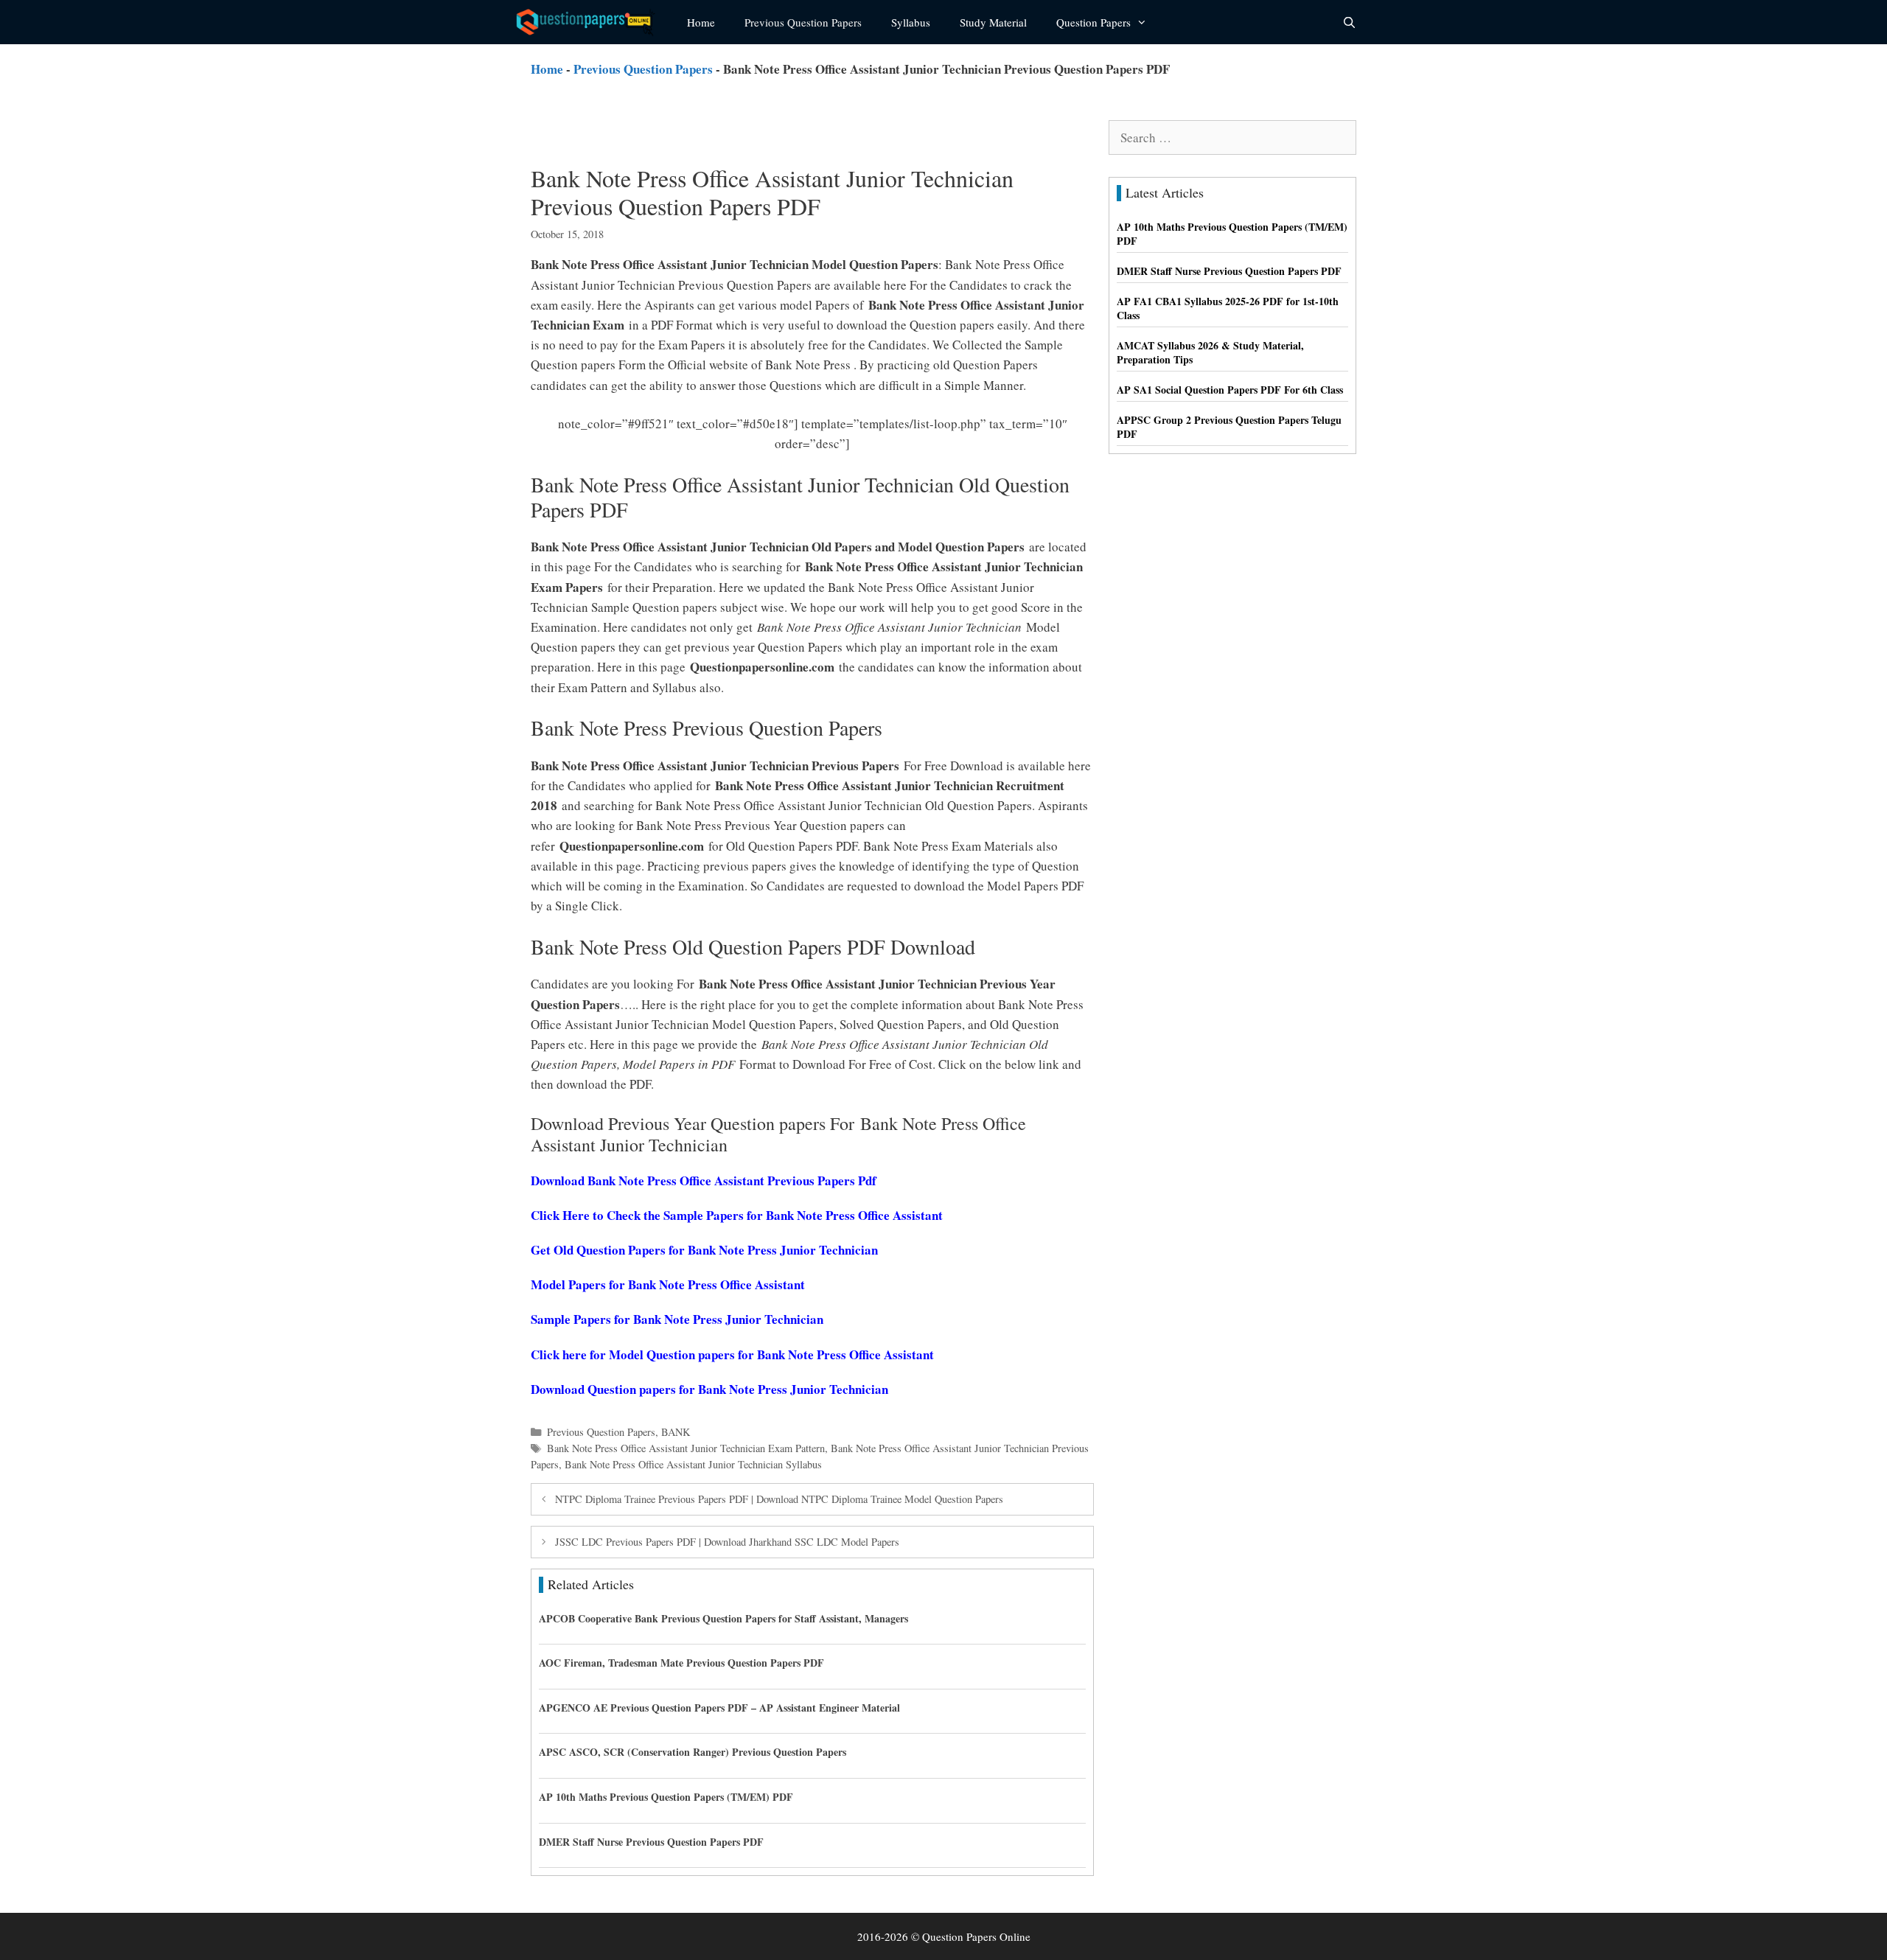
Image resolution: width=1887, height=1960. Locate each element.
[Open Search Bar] (1349, 22)
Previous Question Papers (803, 22)
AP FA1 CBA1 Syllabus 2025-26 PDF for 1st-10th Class (1228, 308)
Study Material (993, 22)
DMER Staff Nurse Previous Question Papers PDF (651, 1842)
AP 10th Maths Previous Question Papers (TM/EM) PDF (666, 1797)
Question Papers (1094, 22)
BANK (676, 1432)
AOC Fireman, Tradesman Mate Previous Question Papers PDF (681, 1663)
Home (701, 22)
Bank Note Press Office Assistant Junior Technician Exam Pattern (686, 1448)
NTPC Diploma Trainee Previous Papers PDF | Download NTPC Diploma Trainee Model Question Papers (779, 1499)
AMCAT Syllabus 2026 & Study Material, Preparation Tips (1210, 353)
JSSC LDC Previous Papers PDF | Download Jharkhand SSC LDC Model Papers (727, 1542)
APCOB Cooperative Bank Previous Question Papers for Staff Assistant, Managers (723, 1618)
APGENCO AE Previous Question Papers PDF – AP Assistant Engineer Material (719, 1708)
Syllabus (911, 22)
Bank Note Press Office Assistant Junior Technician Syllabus (693, 1464)
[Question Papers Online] (590, 22)
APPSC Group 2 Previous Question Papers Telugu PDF (1229, 427)
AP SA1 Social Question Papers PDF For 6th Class (1230, 390)
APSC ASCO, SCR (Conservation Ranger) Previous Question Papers (693, 1752)
